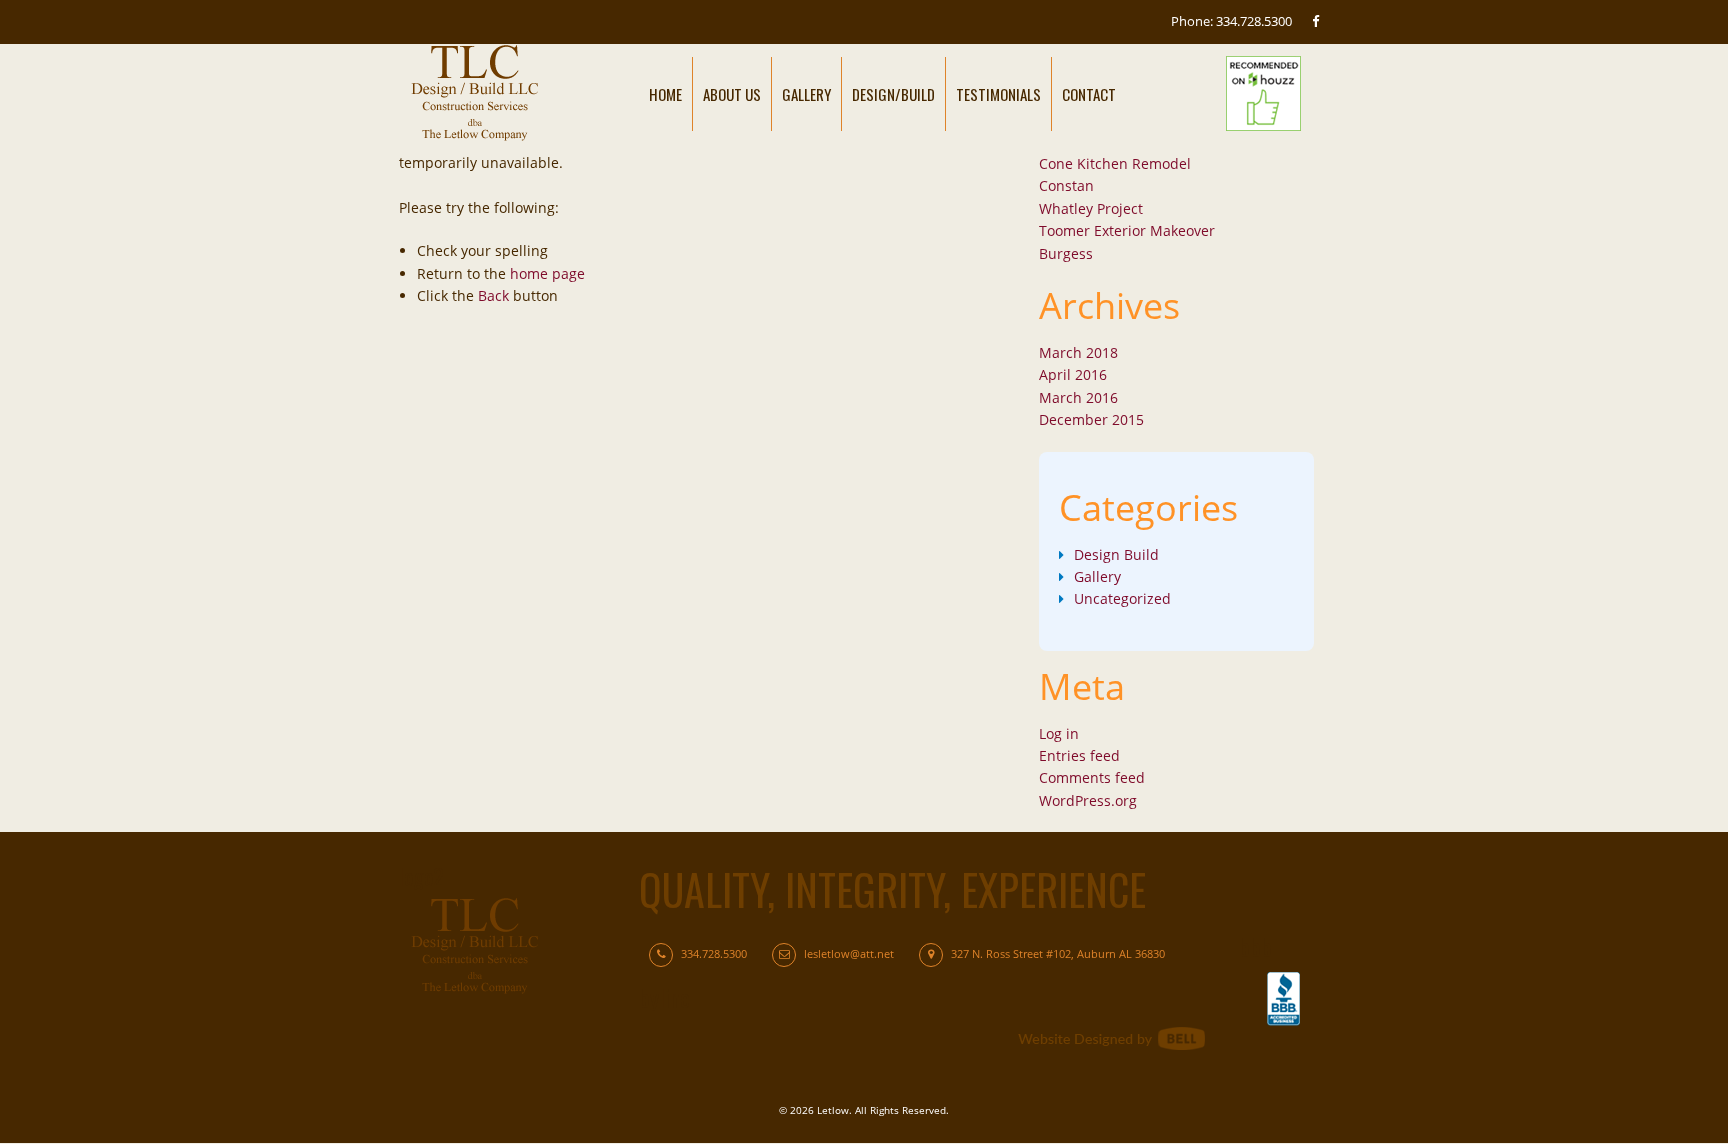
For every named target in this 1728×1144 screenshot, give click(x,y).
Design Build (1116, 554)
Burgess (1066, 253)
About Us (732, 94)
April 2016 (1073, 374)
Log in (1059, 733)
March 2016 (1078, 397)
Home (665, 94)
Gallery (806, 94)
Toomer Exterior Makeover (1127, 230)
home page (547, 273)
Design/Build (893, 94)
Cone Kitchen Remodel (1115, 163)
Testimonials (998, 94)
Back (493, 295)
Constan (1066, 185)
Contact (1089, 94)
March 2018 (1078, 352)
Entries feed (1079, 755)
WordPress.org (1088, 800)
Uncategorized (1122, 598)
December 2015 (1091, 419)
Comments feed (1092, 777)
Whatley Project (1091, 208)
